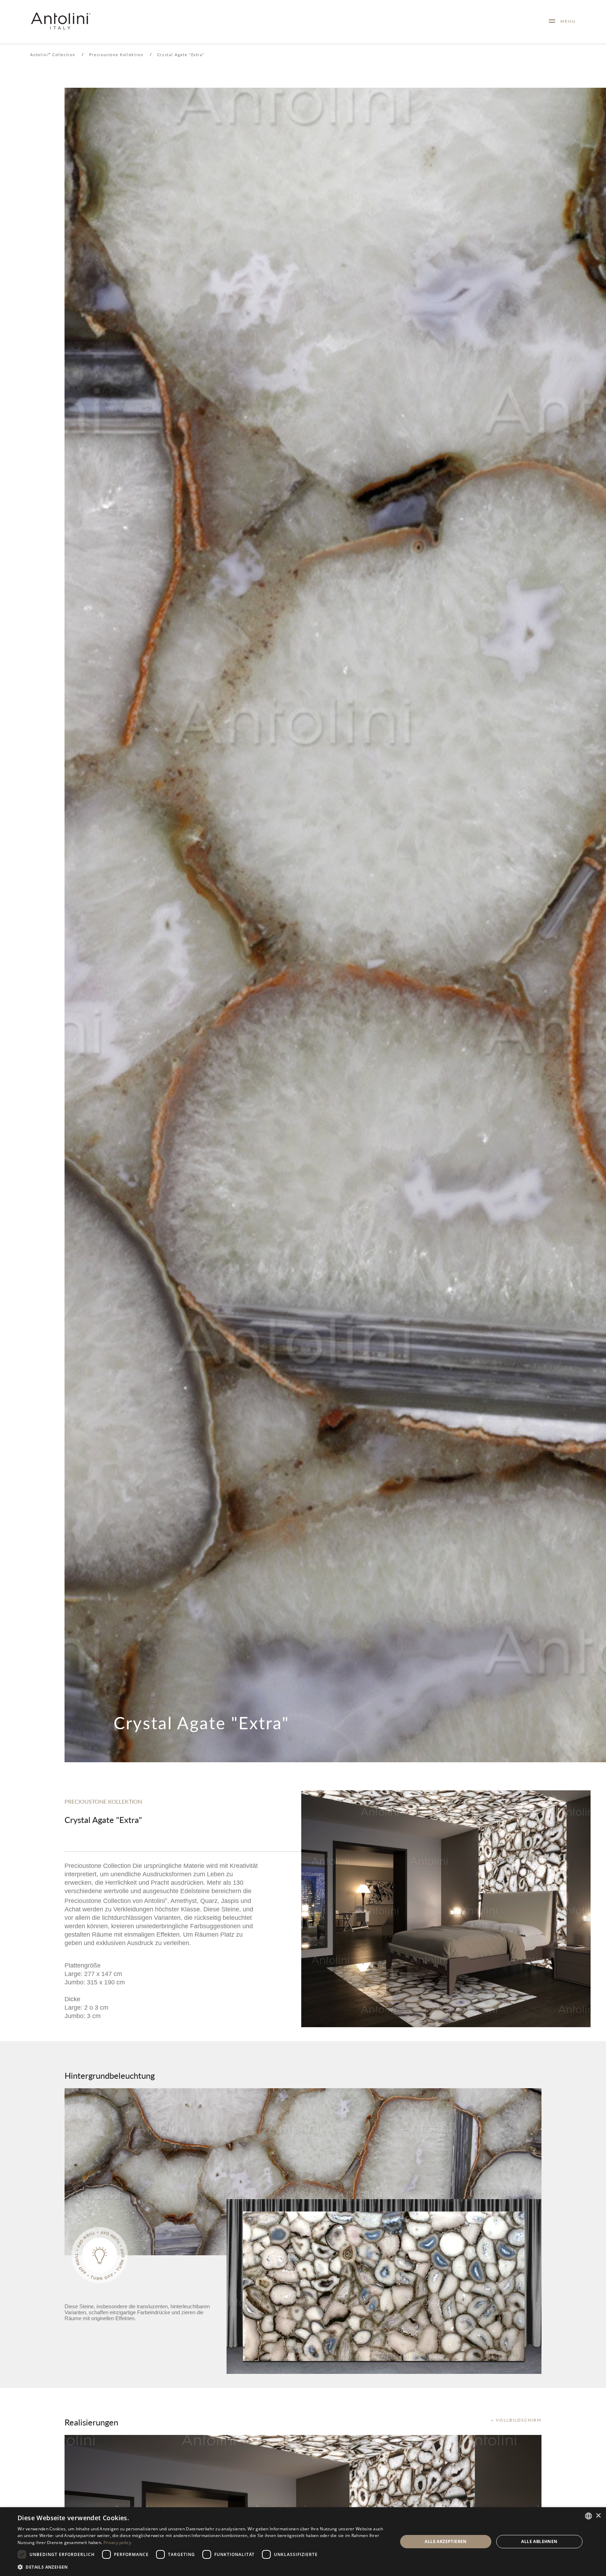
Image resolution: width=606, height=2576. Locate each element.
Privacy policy (117, 2542)
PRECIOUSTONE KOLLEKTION (103, 1801)
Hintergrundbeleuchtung (110, 2075)
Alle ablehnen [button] (539, 2541)
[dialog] (303, 2542)
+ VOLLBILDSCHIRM (516, 2420)
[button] (202, 2567)
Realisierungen (91, 2422)
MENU (565, 21)
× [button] (598, 2516)
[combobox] (588, 2516)
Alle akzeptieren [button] (446, 2541)
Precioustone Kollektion (116, 55)
